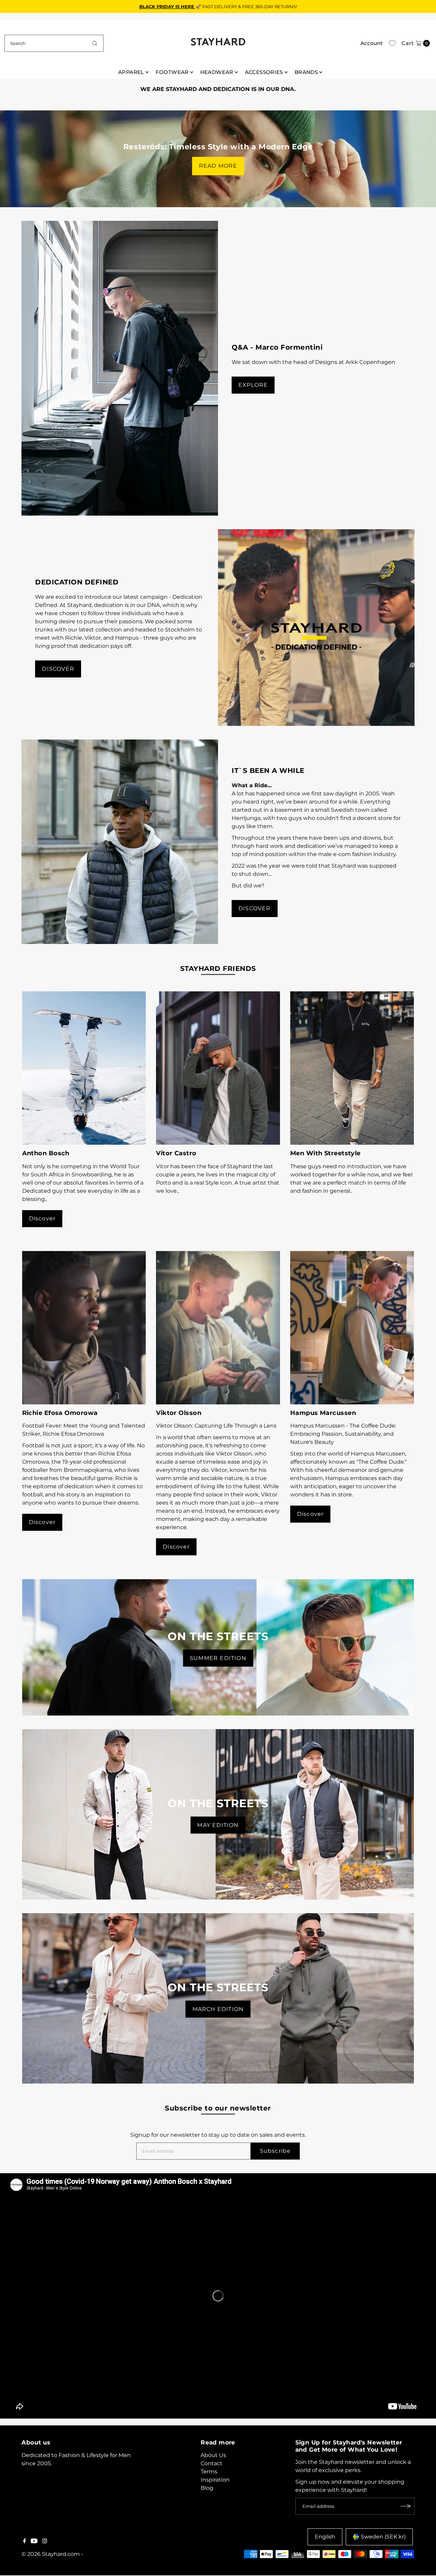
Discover (42, 1218)
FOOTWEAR (172, 72)
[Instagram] (45, 2542)
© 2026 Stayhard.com (51, 2554)
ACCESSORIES (264, 72)
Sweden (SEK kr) (383, 2537)
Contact (212, 2463)
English (325, 2537)
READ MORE (218, 166)
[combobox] (54, 43)
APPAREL (131, 72)
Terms (209, 2472)
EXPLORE (253, 385)
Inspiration (215, 2480)
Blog (207, 2488)
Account (371, 43)
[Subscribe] (406, 2506)
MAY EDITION (218, 1825)
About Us (213, 2455)
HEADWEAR (217, 72)
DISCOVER (58, 669)
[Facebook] (25, 2542)
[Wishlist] (392, 43)
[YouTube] (34, 2542)
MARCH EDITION (218, 2009)
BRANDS (306, 72)
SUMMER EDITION (218, 1658)
